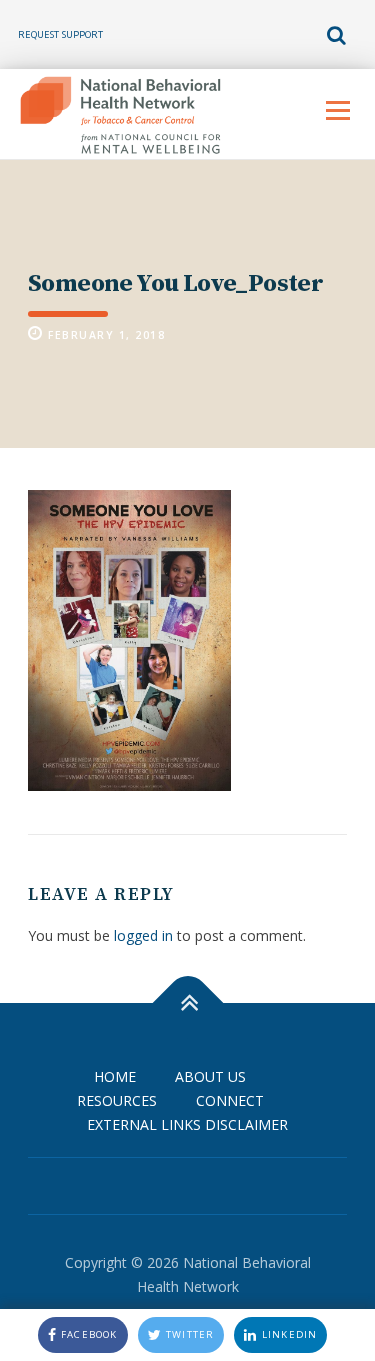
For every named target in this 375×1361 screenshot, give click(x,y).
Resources (117, 1100)
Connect (230, 1100)
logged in (143, 935)
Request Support (60, 34)
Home (115, 1076)
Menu (337, 110)
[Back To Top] (187, 1003)
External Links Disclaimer (187, 1124)
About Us (210, 1076)
